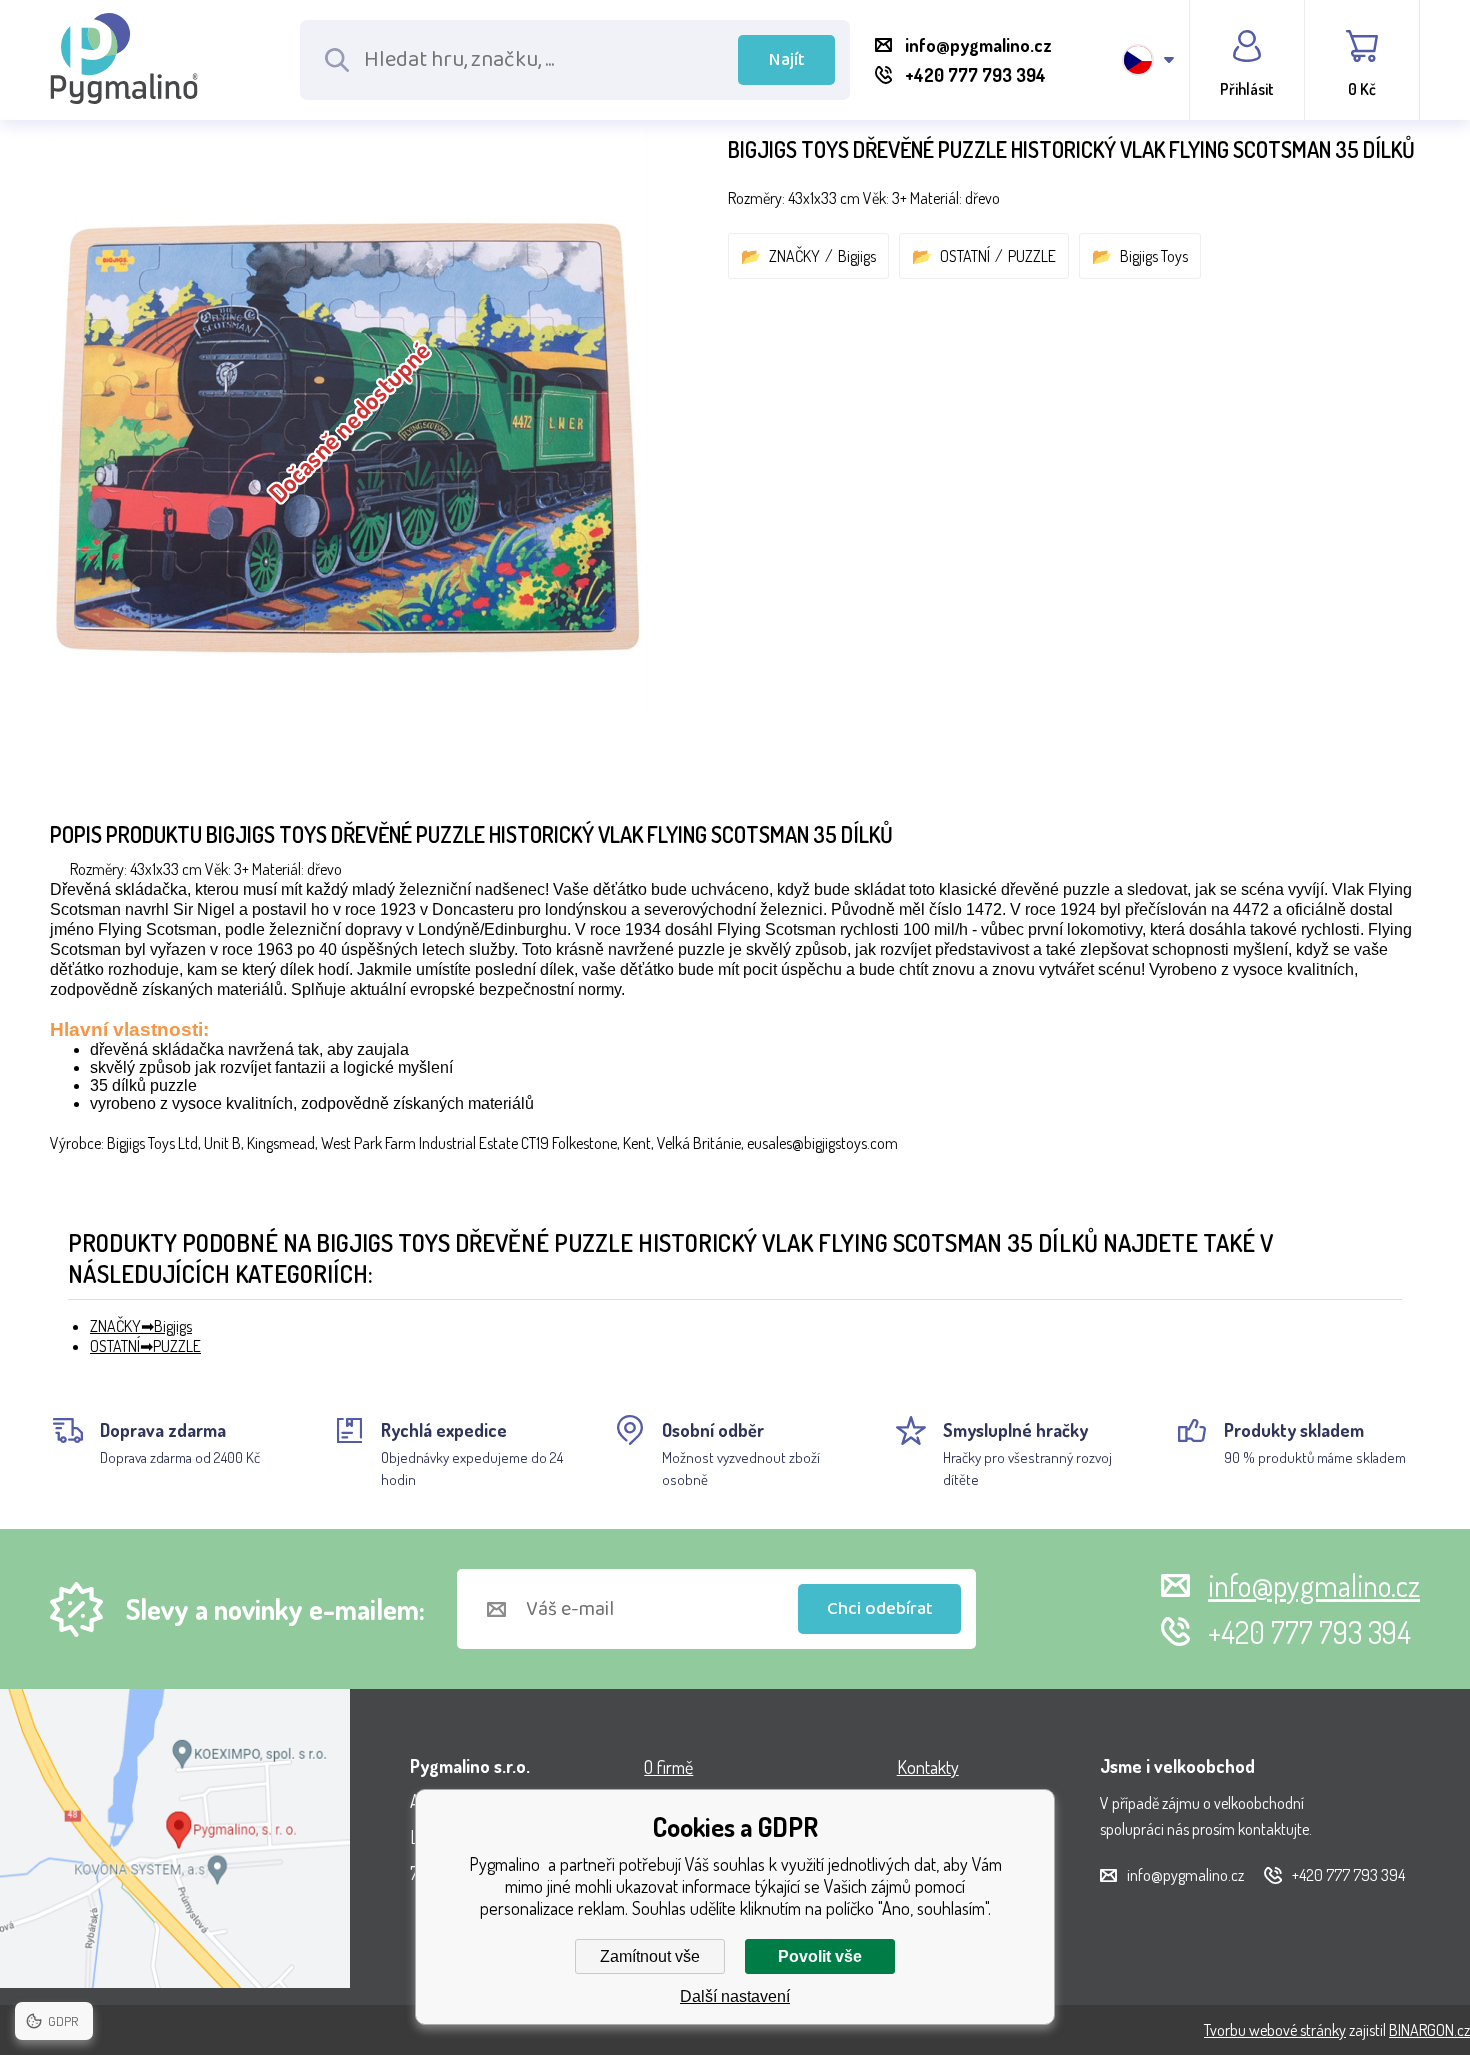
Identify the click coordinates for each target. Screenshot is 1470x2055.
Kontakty (928, 1767)
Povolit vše (820, 1956)
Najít (787, 60)
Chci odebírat (880, 1609)
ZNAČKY (794, 256)
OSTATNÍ (965, 256)
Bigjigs (857, 256)
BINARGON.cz (1429, 2030)
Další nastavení (735, 1996)
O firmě (668, 1767)
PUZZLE (1032, 256)
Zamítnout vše (650, 1956)
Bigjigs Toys (1154, 256)
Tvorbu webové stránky (1275, 2030)
